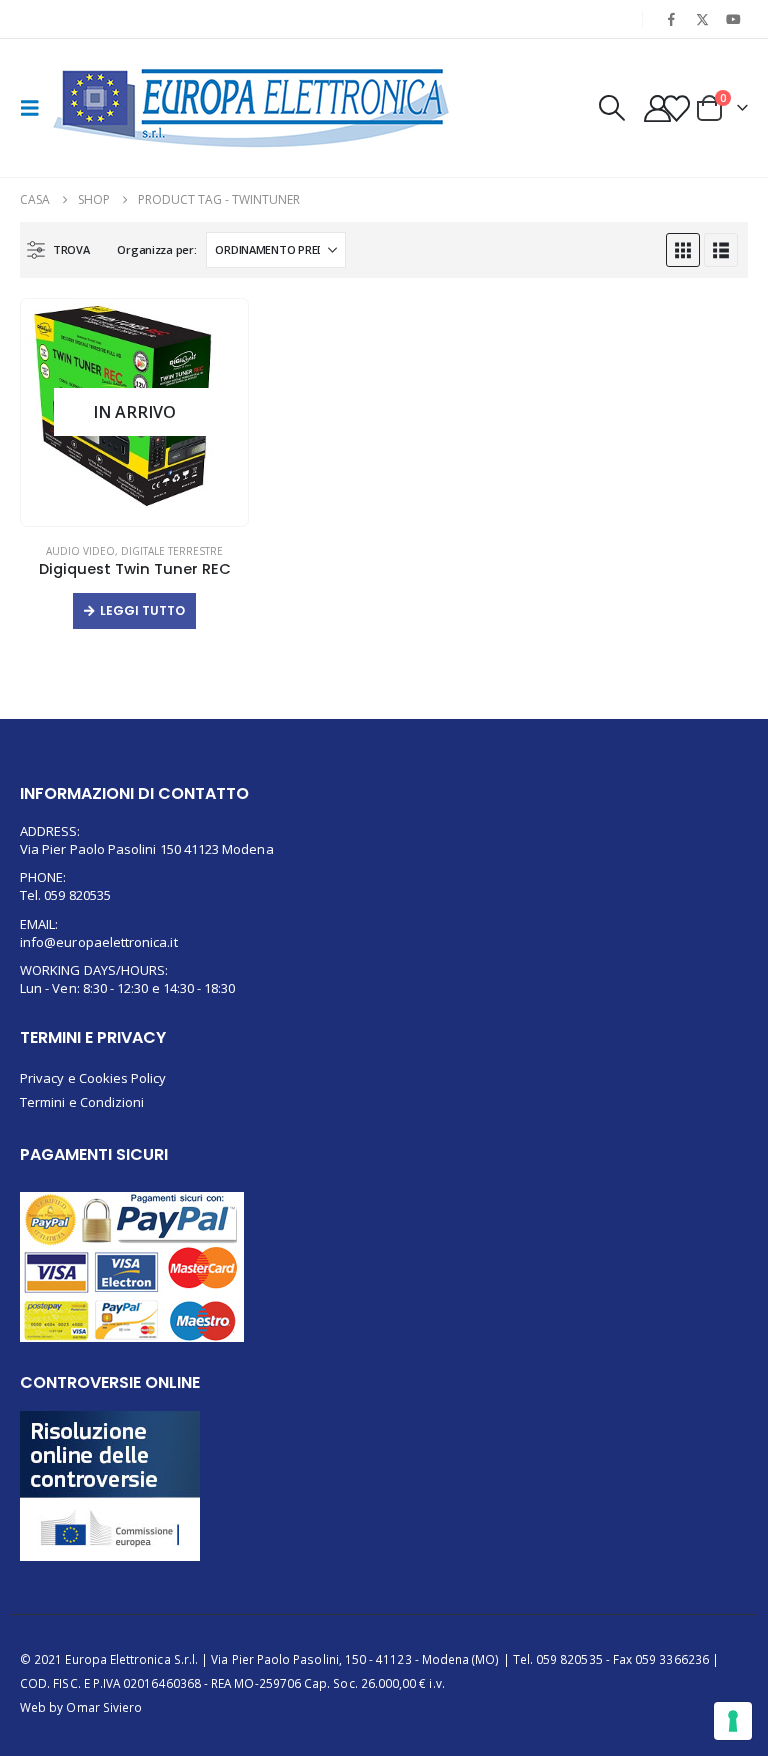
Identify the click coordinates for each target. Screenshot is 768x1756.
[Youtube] (734, 19)
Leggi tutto (142, 610)
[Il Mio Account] (657, 108)
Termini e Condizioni (82, 1102)
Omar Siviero (104, 1707)
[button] (36, 108)
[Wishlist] (676, 108)
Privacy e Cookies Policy (93, 1078)
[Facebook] (671, 19)
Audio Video (80, 551)
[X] (703, 19)
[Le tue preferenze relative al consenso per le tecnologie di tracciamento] (733, 1721)
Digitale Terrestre (172, 551)
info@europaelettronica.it (99, 942)
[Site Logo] (252, 108)
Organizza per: (156, 249)
